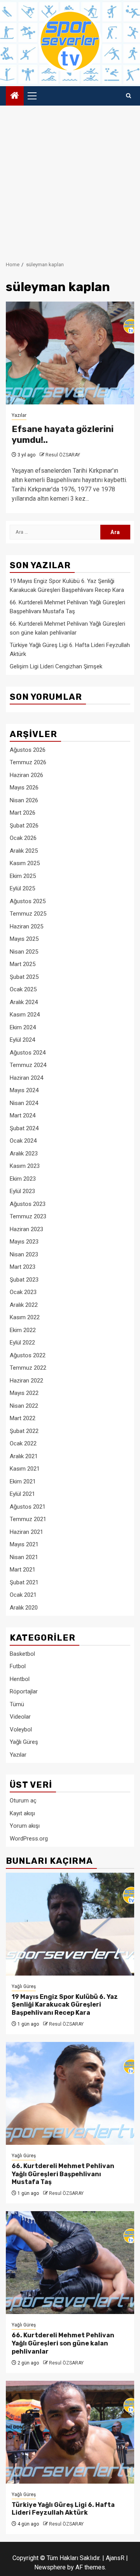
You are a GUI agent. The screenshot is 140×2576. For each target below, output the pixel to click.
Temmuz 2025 (28, 914)
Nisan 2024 (24, 1103)
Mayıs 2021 (24, 1544)
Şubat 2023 (24, 1280)
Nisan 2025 (24, 952)
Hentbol (20, 1679)
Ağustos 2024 (28, 1053)
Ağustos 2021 (28, 1507)
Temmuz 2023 (28, 1216)
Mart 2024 (23, 1115)
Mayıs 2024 (24, 1090)
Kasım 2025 (25, 863)
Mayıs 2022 (24, 1393)
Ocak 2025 (23, 989)
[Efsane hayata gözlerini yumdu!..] (70, 353)
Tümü (17, 1704)
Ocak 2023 (23, 1292)
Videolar (20, 1717)
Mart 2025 (23, 964)
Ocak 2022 (23, 1443)
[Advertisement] (70, 179)
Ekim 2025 (23, 876)
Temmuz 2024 (28, 1065)
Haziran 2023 (26, 1229)
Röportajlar (24, 1691)
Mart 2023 (23, 1267)
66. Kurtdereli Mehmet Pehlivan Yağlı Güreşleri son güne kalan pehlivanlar (63, 2343)
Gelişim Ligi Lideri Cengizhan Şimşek (56, 666)
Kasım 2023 (25, 1166)
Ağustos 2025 (28, 901)
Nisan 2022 (24, 1406)
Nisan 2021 (24, 1557)
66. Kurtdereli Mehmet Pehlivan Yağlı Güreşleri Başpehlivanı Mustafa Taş (63, 2174)
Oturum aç (23, 1801)
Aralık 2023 (24, 1154)
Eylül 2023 (22, 1191)
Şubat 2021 (24, 1582)
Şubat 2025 (24, 977)
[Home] (15, 96)
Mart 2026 (23, 813)
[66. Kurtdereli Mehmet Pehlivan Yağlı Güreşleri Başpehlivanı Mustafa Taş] (70, 2093)
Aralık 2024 (24, 1002)
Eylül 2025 (22, 888)
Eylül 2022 (22, 1343)
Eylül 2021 (22, 1494)
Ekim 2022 (23, 1330)
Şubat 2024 (24, 1128)
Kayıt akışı (22, 1813)
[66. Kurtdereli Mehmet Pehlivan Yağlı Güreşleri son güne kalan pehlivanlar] (70, 2263)
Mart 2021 (23, 1570)
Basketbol (22, 1654)
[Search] (129, 96)
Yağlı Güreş (24, 1742)
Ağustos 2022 (28, 1355)
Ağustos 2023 (28, 1204)
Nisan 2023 (24, 1254)
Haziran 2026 (26, 775)
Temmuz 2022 (28, 1368)
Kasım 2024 (25, 1015)
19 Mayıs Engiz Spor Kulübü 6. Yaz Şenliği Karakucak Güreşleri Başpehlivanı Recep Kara (65, 2005)
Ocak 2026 (23, 838)
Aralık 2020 (24, 1608)
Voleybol (21, 1729)
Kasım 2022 (25, 1317)
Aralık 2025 (24, 851)
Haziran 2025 (26, 926)
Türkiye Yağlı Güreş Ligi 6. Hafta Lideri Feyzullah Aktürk (63, 2509)
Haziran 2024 (26, 1078)
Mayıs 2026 (24, 788)
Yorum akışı (25, 1826)
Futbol (18, 1666)
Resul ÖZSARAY (63, 455)
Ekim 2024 (23, 1027)
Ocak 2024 (23, 1141)
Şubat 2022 (24, 1431)
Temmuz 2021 (28, 1519)
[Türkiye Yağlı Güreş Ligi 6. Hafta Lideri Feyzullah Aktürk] (70, 2432)
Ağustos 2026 (28, 750)
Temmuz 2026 (28, 762)
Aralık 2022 (24, 1305)
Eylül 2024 (22, 1040)
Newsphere (50, 2567)
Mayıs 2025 (24, 939)
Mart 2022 (23, 1418)
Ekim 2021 (23, 1481)
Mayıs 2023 (24, 1242)
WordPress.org (29, 1839)
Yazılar (19, 415)
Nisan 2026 (24, 800)
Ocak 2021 (23, 1595)
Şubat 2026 (24, 826)
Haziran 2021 (26, 1532)
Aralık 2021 (24, 1456)
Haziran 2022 (26, 1381)
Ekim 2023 (23, 1179)
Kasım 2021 (25, 1469)
